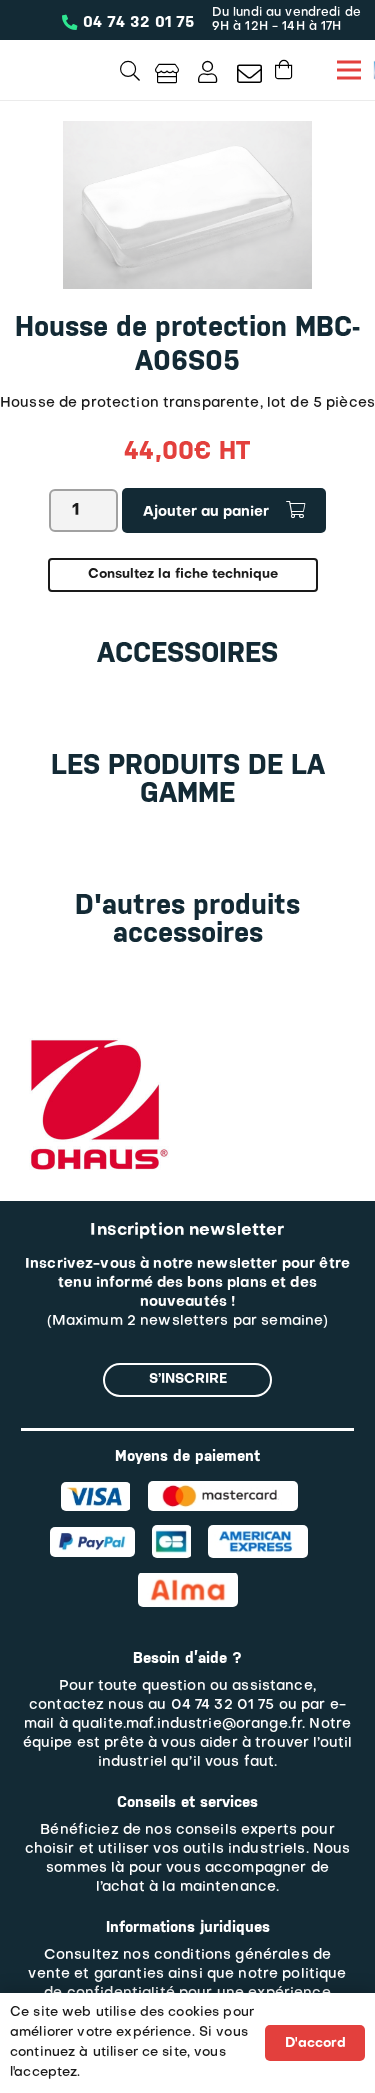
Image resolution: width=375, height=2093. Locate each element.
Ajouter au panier (206, 512)
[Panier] (284, 69)
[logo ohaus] (96, 1039)
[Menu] (349, 70)
